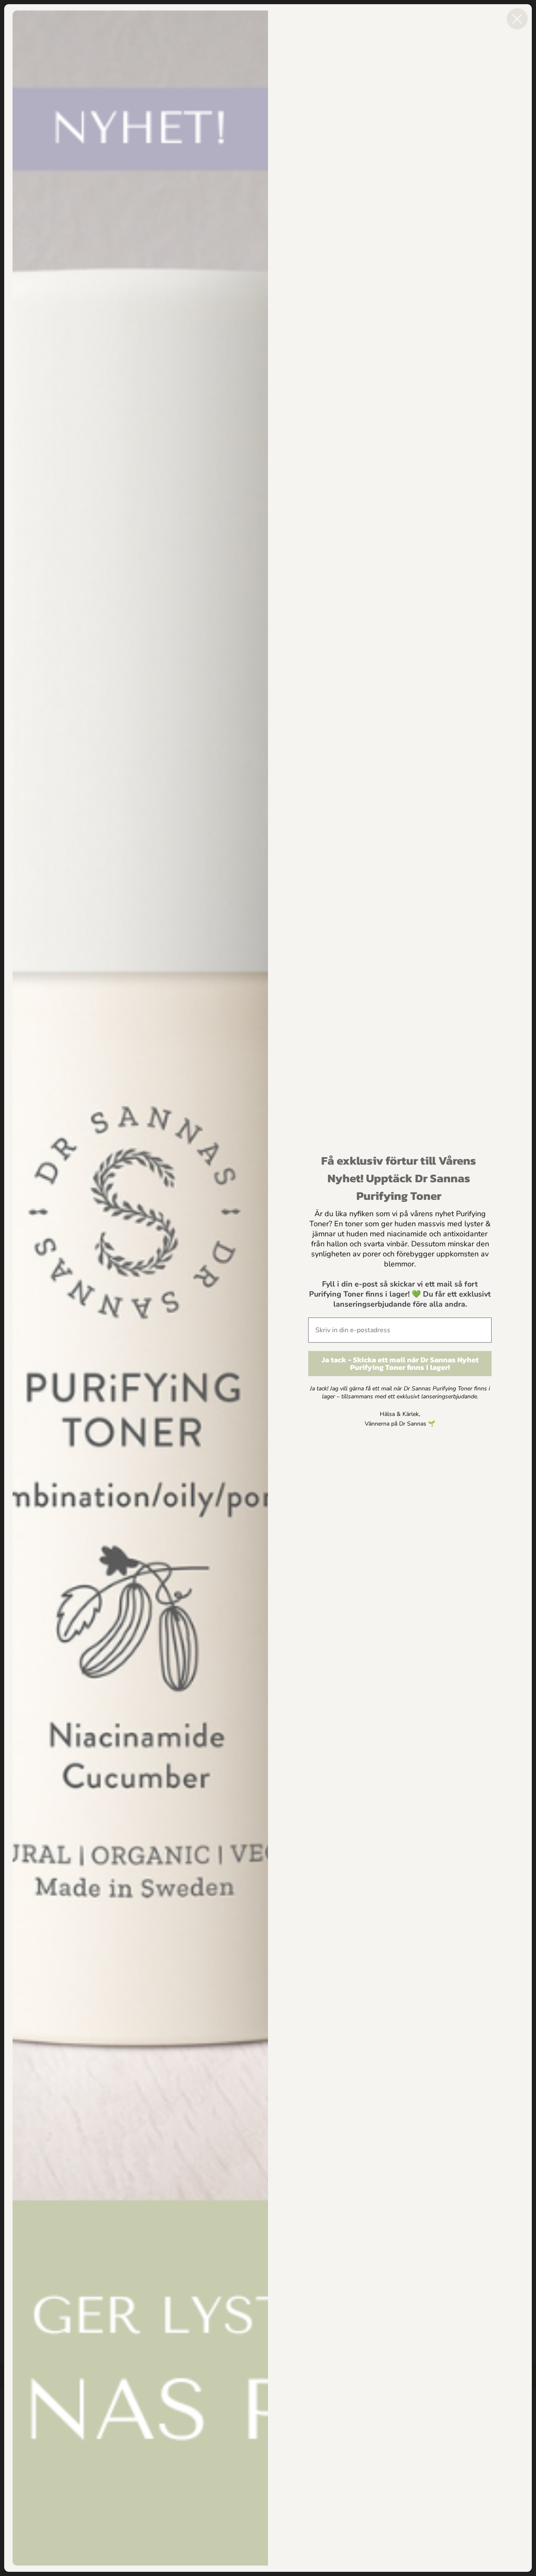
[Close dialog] (517, 19)
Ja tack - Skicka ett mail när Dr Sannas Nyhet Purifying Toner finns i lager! (400, 1363)
